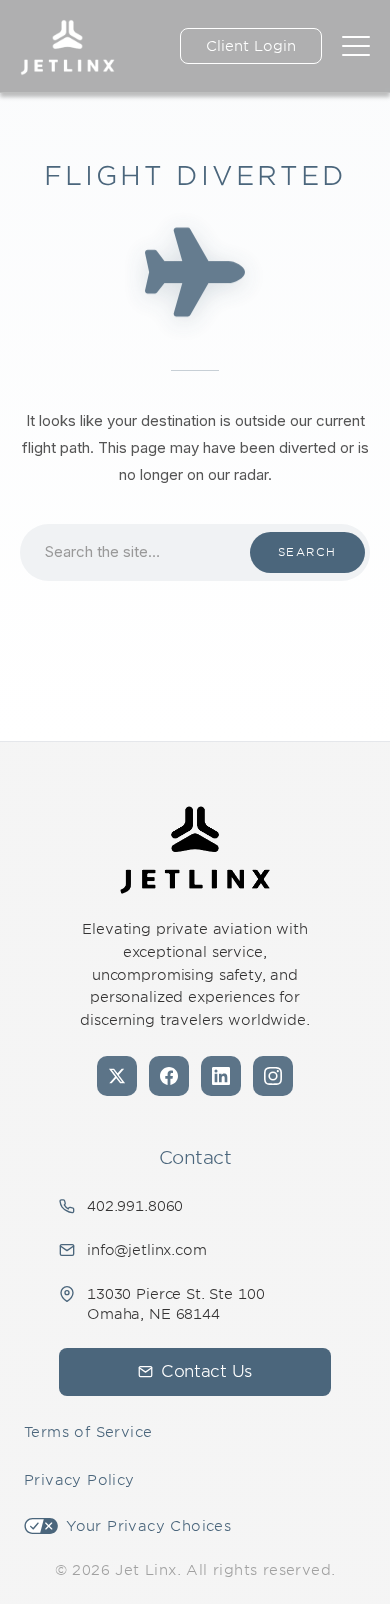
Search (307, 552)
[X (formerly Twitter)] (117, 1076)
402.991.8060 (135, 1206)
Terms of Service (88, 1432)
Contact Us (206, 1371)
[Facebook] (169, 1076)
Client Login (251, 46)
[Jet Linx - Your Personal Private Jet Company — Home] (195, 850)
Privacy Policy (79, 1480)
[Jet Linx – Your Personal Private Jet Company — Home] (67, 46)
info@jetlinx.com (147, 1250)
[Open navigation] (356, 46)
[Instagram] (273, 1076)
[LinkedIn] (221, 1076)
